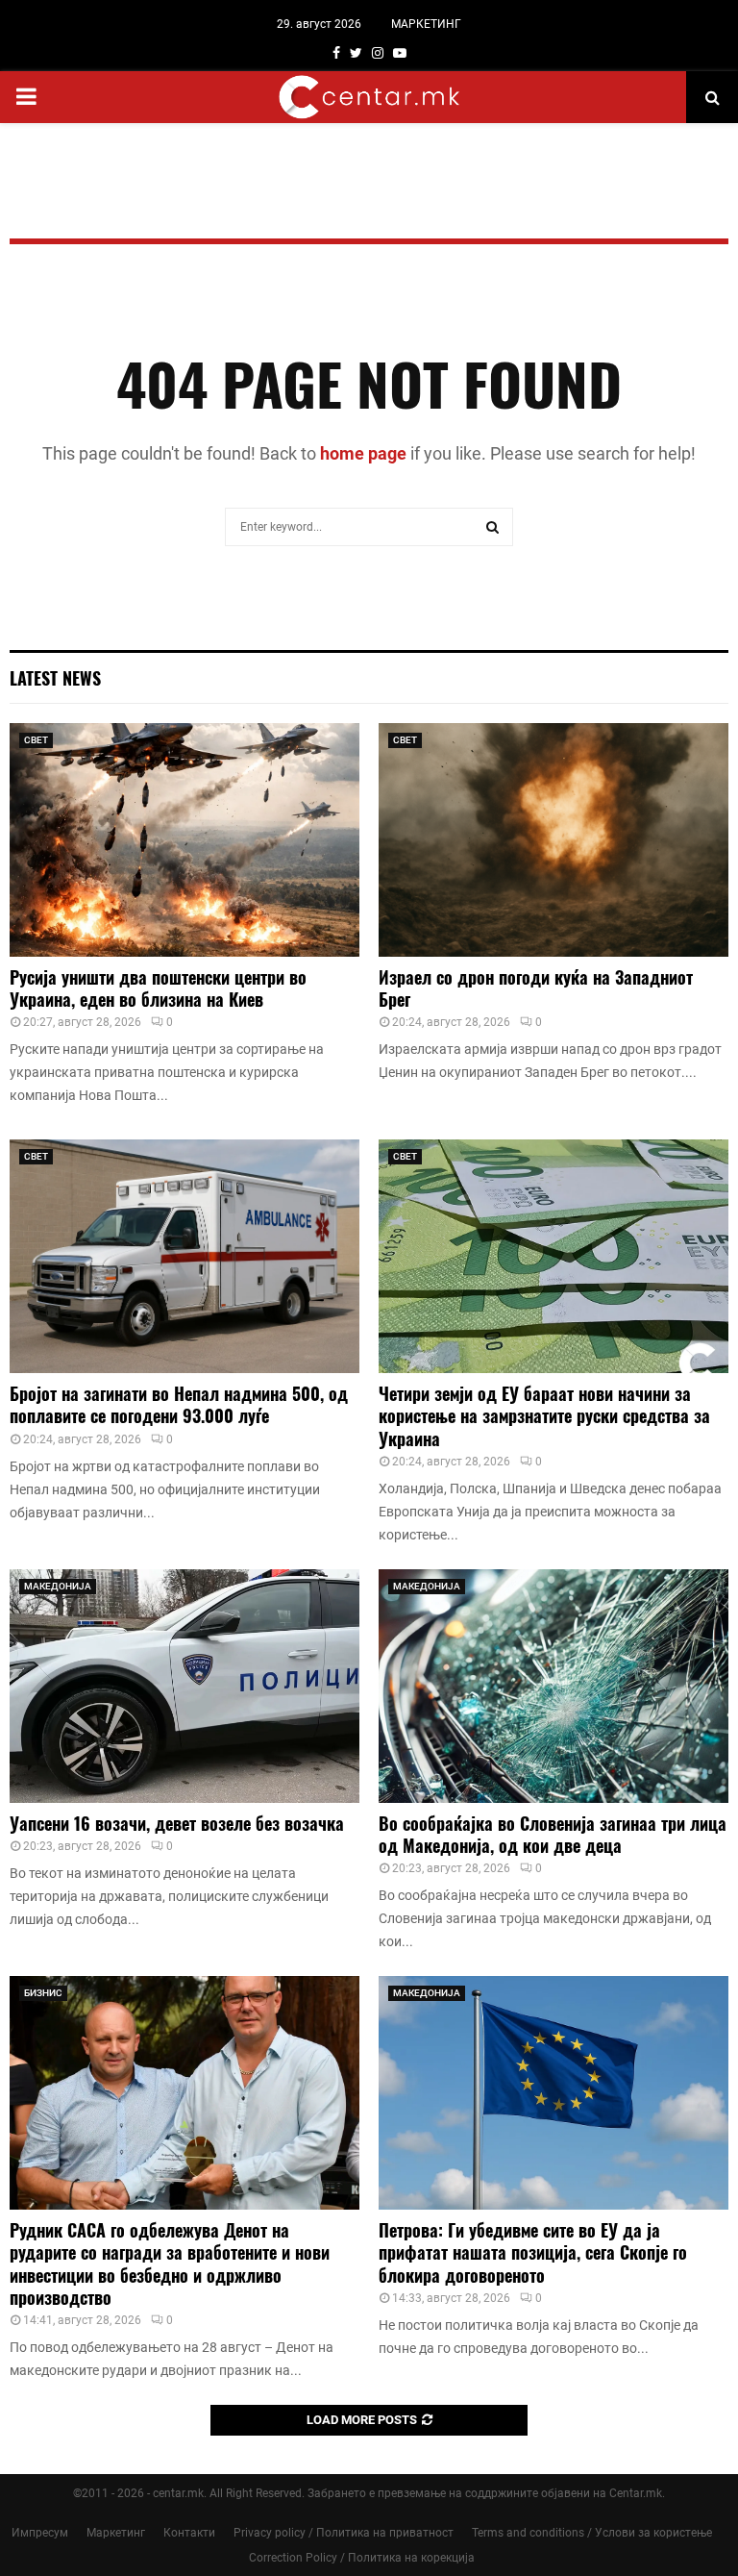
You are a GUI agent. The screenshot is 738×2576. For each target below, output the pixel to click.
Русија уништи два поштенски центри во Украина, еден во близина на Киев (158, 988)
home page (363, 453)
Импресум (40, 2533)
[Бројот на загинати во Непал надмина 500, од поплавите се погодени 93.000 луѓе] (184, 1256)
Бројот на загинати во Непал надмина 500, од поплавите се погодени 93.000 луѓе (179, 1404)
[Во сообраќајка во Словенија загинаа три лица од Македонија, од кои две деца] (553, 1686)
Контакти (189, 2533)
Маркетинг (116, 2533)
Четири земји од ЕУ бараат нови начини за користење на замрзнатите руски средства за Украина (544, 1416)
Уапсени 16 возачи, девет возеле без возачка (177, 1823)
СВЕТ (36, 740)
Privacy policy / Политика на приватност (344, 2533)
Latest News (55, 678)
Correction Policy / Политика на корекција (362, 2558)
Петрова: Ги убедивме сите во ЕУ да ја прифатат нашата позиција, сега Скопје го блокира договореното (533, 2252)
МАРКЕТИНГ (426, 24)
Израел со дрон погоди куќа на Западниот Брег (536, 988)
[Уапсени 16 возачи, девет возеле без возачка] (184, 1686)
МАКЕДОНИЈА (58, 1586)
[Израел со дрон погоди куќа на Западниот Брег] (553, 840)
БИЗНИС (43, 1993)
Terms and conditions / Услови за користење (592, 2533)
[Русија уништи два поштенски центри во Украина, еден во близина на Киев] (184, 840)
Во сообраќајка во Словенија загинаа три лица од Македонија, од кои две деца (553, 1834)
